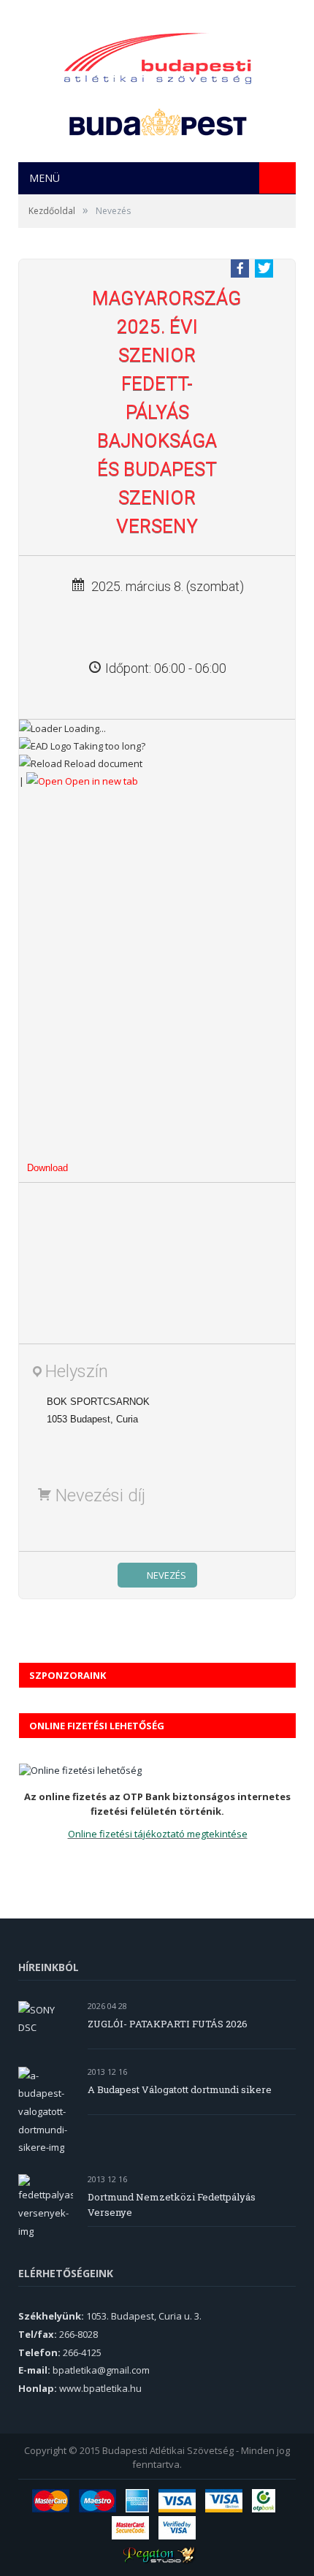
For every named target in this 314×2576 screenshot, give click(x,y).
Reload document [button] (102, 763)
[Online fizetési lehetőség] (80, 1770)
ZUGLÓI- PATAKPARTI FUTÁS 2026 (168, 2024)
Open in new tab (100, 781)
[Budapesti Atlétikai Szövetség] (158, 54)
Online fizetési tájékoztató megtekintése (158, 1834)
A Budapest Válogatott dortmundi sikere (180, 2089)
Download (47, 1168)
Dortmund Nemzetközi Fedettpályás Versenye (172, 2205)
